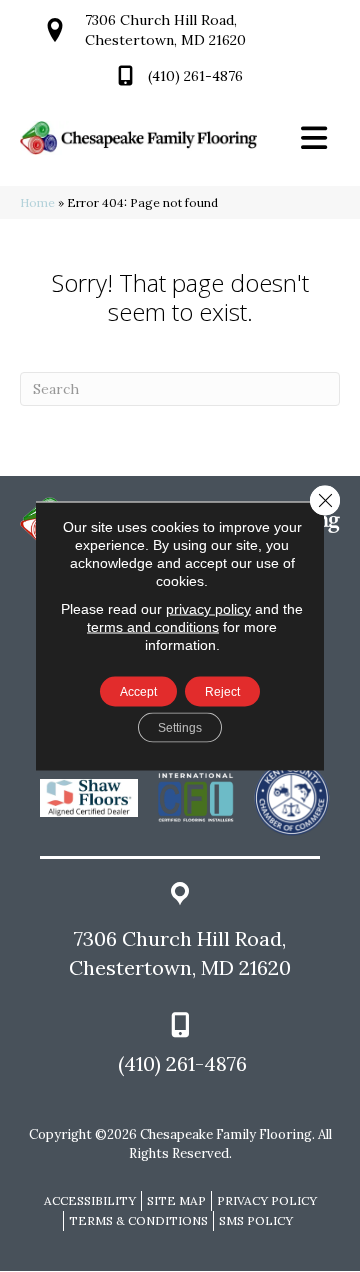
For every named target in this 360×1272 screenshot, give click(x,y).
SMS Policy (256, 1220)
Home (37, 202)
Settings (180, 728)
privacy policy (208, 609)
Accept (138, 692)
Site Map (176, 1200)
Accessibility (90, 1200)
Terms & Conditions (138, 1220)
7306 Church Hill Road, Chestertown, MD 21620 (180, 953)
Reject (222, 692)
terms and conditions (153, 627)
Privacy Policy (267, 1200)
